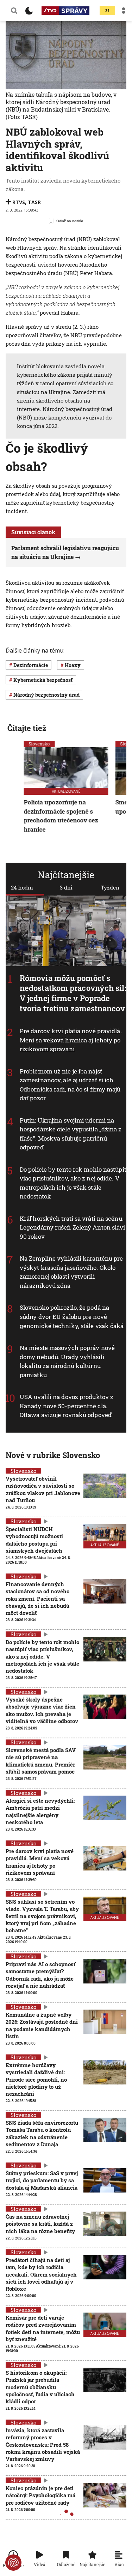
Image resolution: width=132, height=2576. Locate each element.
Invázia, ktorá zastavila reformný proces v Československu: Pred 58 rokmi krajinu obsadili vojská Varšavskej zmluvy (43, 2444)
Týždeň (110, 887)
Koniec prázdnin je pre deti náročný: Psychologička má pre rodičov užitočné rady (40, 2495)
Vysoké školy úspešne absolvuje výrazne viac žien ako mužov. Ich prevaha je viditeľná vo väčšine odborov (42, 1710)
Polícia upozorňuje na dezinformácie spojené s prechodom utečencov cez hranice (61, 816)
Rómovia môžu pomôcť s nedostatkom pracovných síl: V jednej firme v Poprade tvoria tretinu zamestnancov (73, 993)
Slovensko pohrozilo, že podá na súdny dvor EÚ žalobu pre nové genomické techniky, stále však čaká (72, 1316)
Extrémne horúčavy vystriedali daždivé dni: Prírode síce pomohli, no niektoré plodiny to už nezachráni (36, 2079)
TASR (34, 202)
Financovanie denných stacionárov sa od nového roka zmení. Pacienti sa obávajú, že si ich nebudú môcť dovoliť (37, 1598)
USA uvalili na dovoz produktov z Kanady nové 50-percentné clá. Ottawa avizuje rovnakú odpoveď (67, 1406)
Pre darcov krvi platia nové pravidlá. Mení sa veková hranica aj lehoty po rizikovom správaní (71, 1040)
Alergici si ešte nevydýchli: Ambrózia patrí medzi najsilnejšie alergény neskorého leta (40, 1811)
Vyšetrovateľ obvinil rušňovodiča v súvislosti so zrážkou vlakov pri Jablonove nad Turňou (43, 1489)
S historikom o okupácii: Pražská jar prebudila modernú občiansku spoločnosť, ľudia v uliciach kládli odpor (40, 2387)
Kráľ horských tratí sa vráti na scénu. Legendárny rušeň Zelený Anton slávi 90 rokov (73, 1227)
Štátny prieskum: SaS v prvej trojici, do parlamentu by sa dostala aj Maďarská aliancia (42, 2180)
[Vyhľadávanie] (14, 11)
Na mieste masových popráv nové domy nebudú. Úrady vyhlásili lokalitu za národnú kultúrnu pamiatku (67, 1361)
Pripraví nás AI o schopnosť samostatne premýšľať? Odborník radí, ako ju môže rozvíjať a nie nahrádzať (40, 1975)
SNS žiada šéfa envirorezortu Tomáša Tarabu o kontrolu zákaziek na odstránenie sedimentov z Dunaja (42, 2133)
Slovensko (39, 744)
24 (107, 11)
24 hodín (22, 887)
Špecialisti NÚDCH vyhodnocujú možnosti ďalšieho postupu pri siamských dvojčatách (34, 1540)
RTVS (19, 202)
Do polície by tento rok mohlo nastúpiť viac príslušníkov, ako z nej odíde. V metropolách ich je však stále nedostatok (42, 1656)
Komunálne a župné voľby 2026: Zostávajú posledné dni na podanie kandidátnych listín (42, 2025)
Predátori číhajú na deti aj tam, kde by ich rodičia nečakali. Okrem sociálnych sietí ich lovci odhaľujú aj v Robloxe (41, 2274)
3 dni (66, 887)
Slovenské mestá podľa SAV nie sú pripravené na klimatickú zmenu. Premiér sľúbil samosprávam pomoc (41, 1761)
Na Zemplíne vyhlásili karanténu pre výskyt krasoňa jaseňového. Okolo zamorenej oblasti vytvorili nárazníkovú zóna (71, 1272)
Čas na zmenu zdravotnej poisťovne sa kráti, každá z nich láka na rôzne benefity (40, 2224)
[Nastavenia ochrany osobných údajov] (13, 2563)
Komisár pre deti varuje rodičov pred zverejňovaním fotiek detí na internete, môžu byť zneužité (43, 2328)
